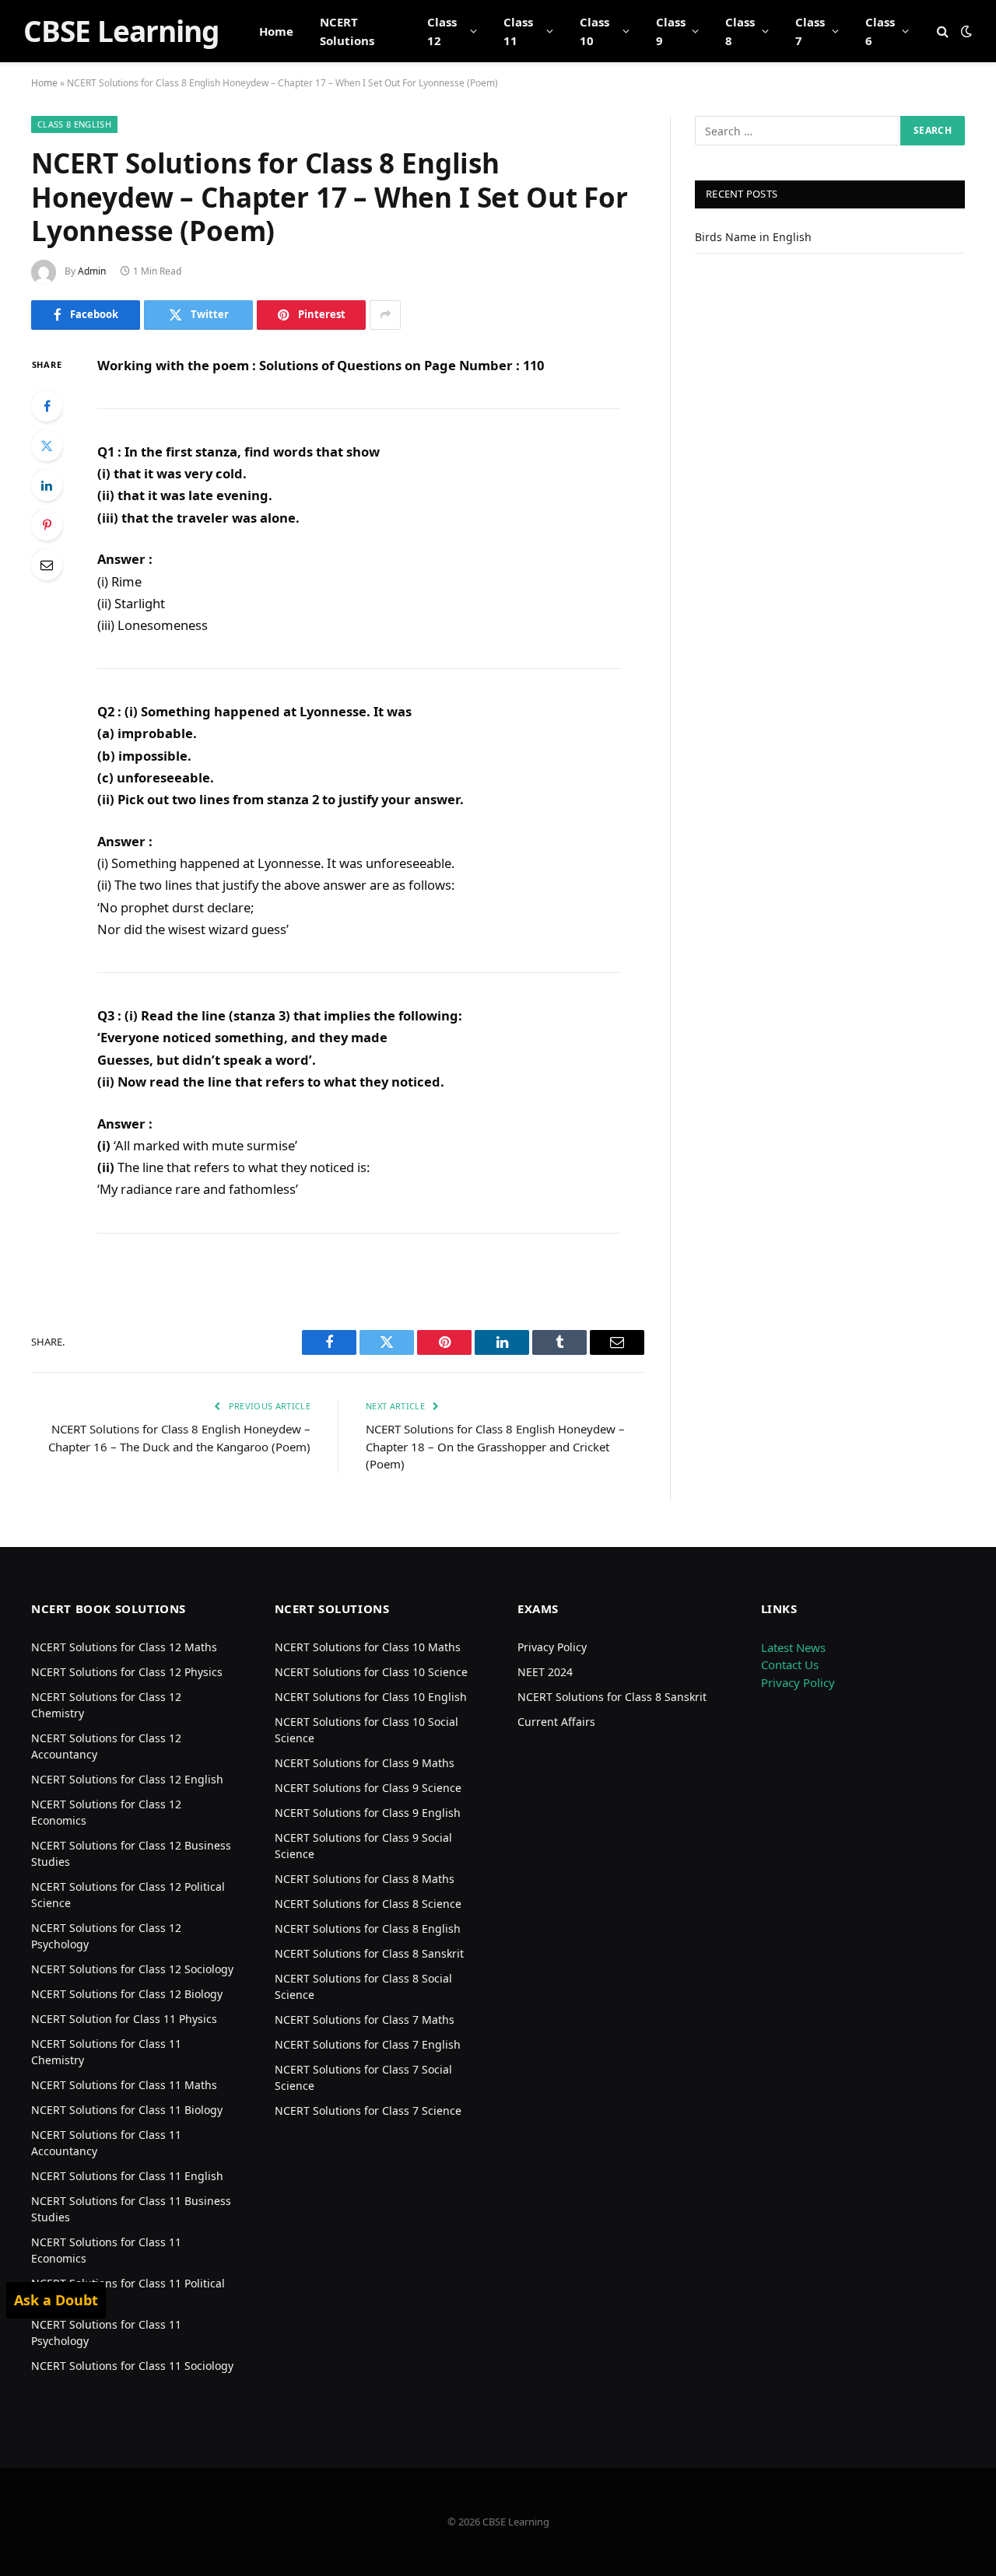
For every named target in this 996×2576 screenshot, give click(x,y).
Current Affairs (556, 1722)
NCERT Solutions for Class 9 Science (368, 1788)
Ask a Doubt (56, 2300)
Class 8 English (74, 124)
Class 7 (810, 31)
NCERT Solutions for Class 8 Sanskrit (369, 1953)
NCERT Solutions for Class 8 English (368, 1928)
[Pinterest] (47, 525)
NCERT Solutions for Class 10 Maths (368, 1647)
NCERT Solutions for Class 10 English (371, 1697)
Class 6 (880, 31)
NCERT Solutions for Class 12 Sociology (132, 1969)
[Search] (943, 31)
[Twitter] (47, 446)
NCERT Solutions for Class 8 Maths (365, 1879)
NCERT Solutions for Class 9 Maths (365, 1763)
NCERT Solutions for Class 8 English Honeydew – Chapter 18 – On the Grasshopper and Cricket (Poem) (495, 1446)
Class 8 (740, 31)
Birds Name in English (753, 237)
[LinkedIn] (47, 485)
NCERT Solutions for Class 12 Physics (127, 1672)
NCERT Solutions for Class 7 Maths (365, 2019)
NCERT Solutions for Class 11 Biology (127, 2110)
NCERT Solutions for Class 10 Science (371, 1672)
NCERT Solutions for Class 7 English (368, 2044)
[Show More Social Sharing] (385, 315)
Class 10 (594, 31)
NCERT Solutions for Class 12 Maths (124, 1647)
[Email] (47, 565)
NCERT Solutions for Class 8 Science (368, 1904)
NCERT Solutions (347, 31)
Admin (92, 271)
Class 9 (671, 31)
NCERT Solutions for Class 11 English (127, 2176)
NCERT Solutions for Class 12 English (127, 1779)
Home (276, 31)
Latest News (793, 1647)
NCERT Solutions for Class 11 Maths (124, 2085)
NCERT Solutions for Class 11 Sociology (132, 2366)
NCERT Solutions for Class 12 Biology (127, 1994)
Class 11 (518, 31)
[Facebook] (47, 406)
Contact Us (790, 1664)
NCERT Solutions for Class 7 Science (368, 2110)
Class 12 (442, 31)
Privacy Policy (552, 1647)
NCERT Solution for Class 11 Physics (124, 2019)
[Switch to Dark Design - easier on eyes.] (965, 31)
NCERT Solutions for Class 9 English (368, 1813)
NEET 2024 (545, 1672)
